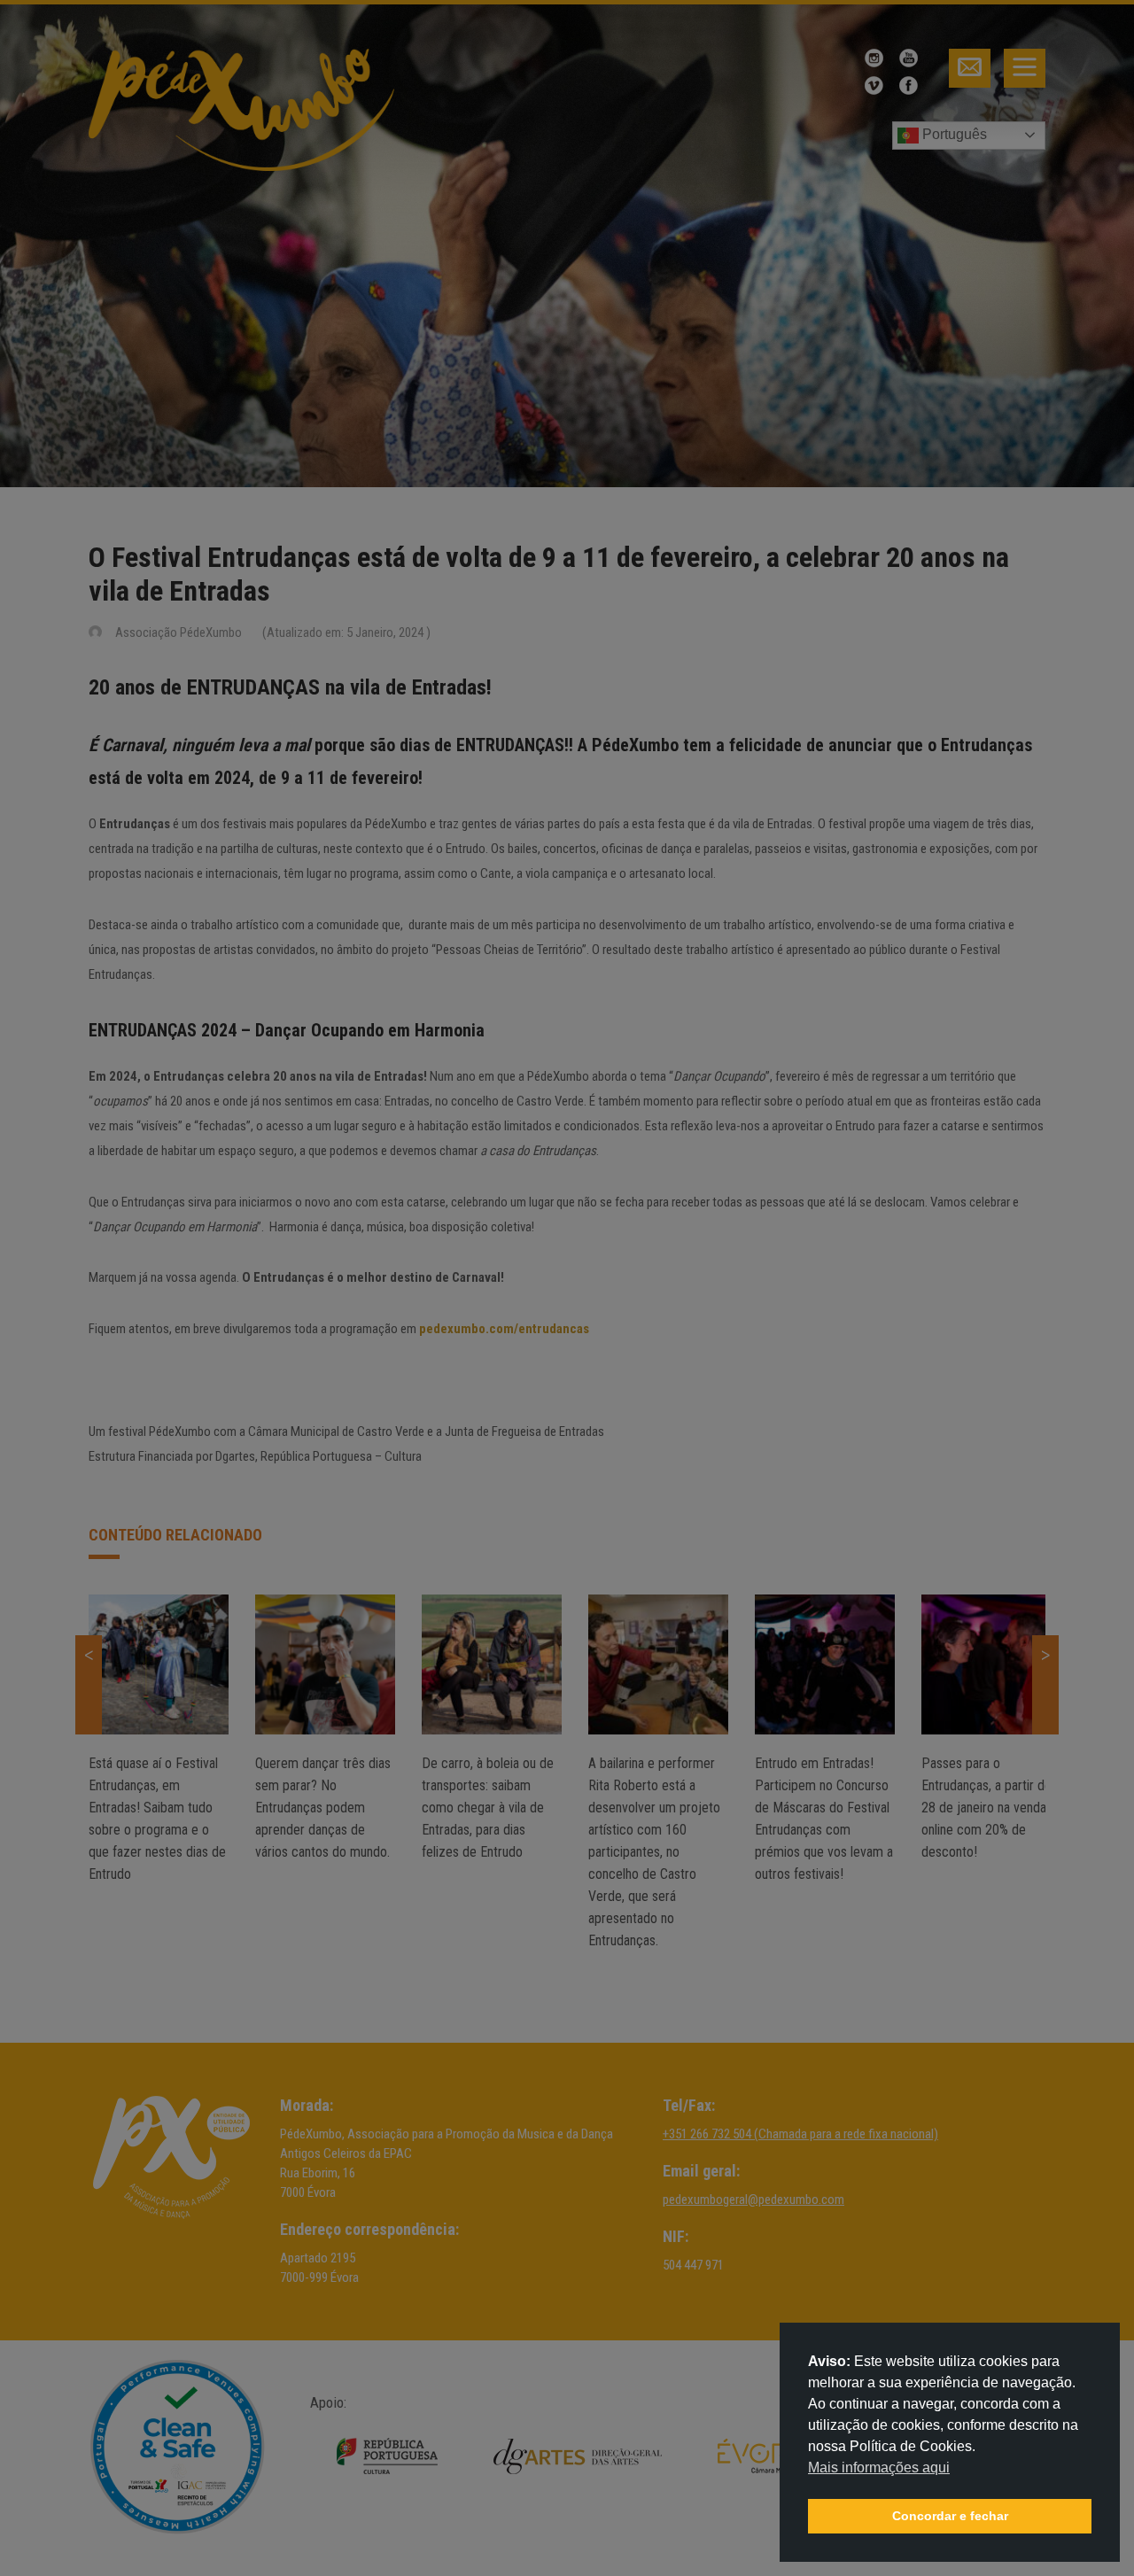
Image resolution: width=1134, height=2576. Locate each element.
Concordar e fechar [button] (950, 2516)
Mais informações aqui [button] (879, 2467)
